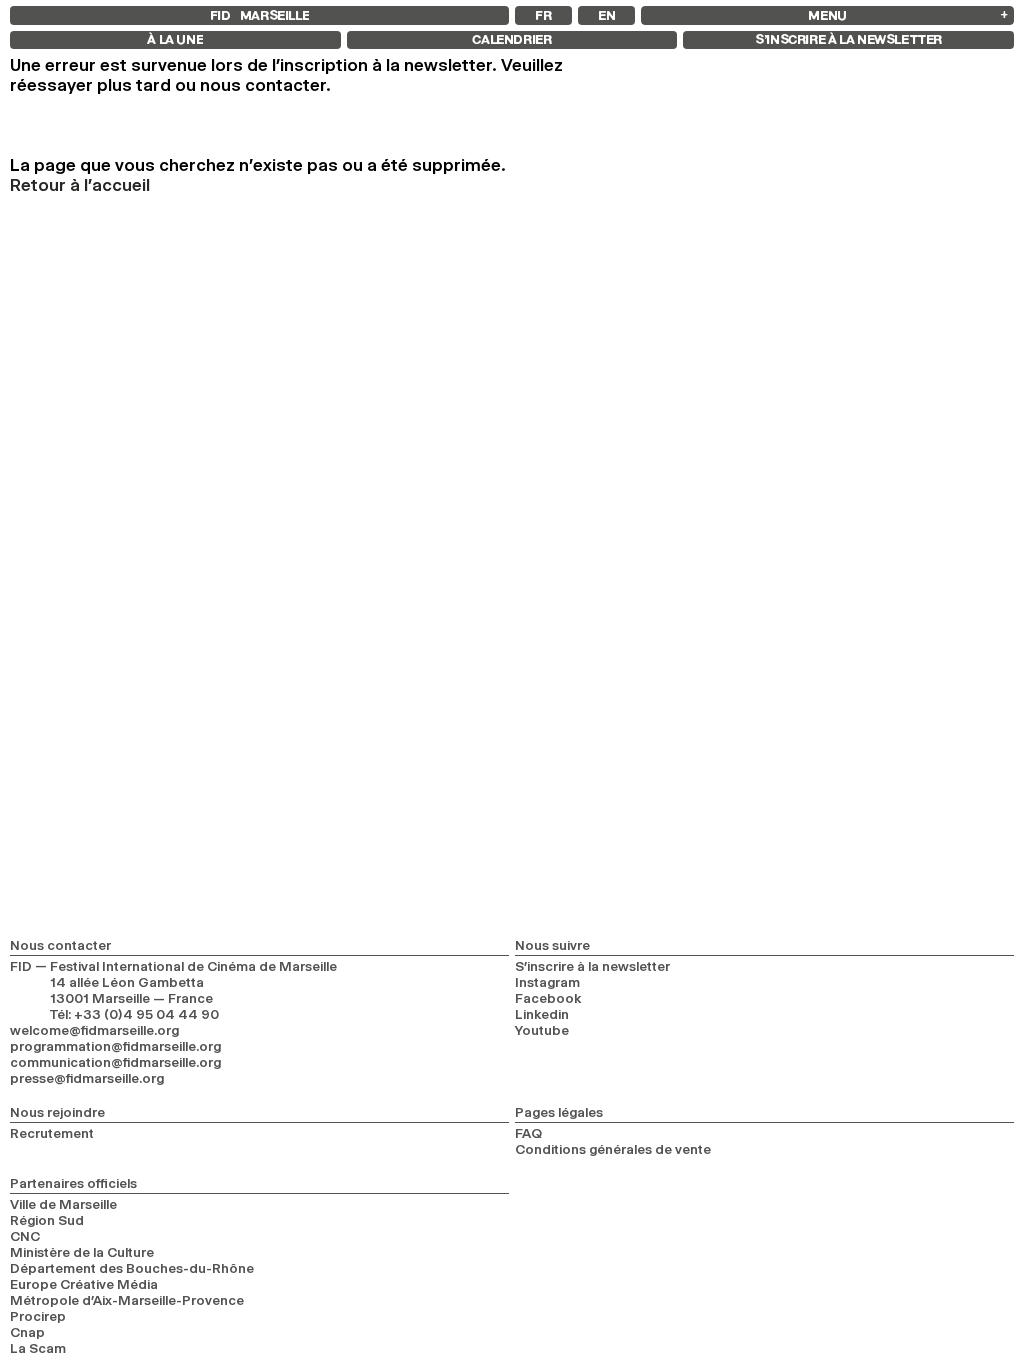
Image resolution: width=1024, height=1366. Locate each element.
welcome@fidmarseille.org (94, 1030)
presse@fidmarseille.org (87, 1078)
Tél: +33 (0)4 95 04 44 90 (134, 1014)
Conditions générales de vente (613, 1149)
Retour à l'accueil (80, 185)
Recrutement (52, 1133)
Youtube (542, 1030)
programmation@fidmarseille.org (115, 1046)
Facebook (548, 998)
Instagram (547, 982)
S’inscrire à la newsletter (592, 966)
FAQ (528, 1133)
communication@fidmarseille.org (115, 1062)
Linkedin (542, 1014)
